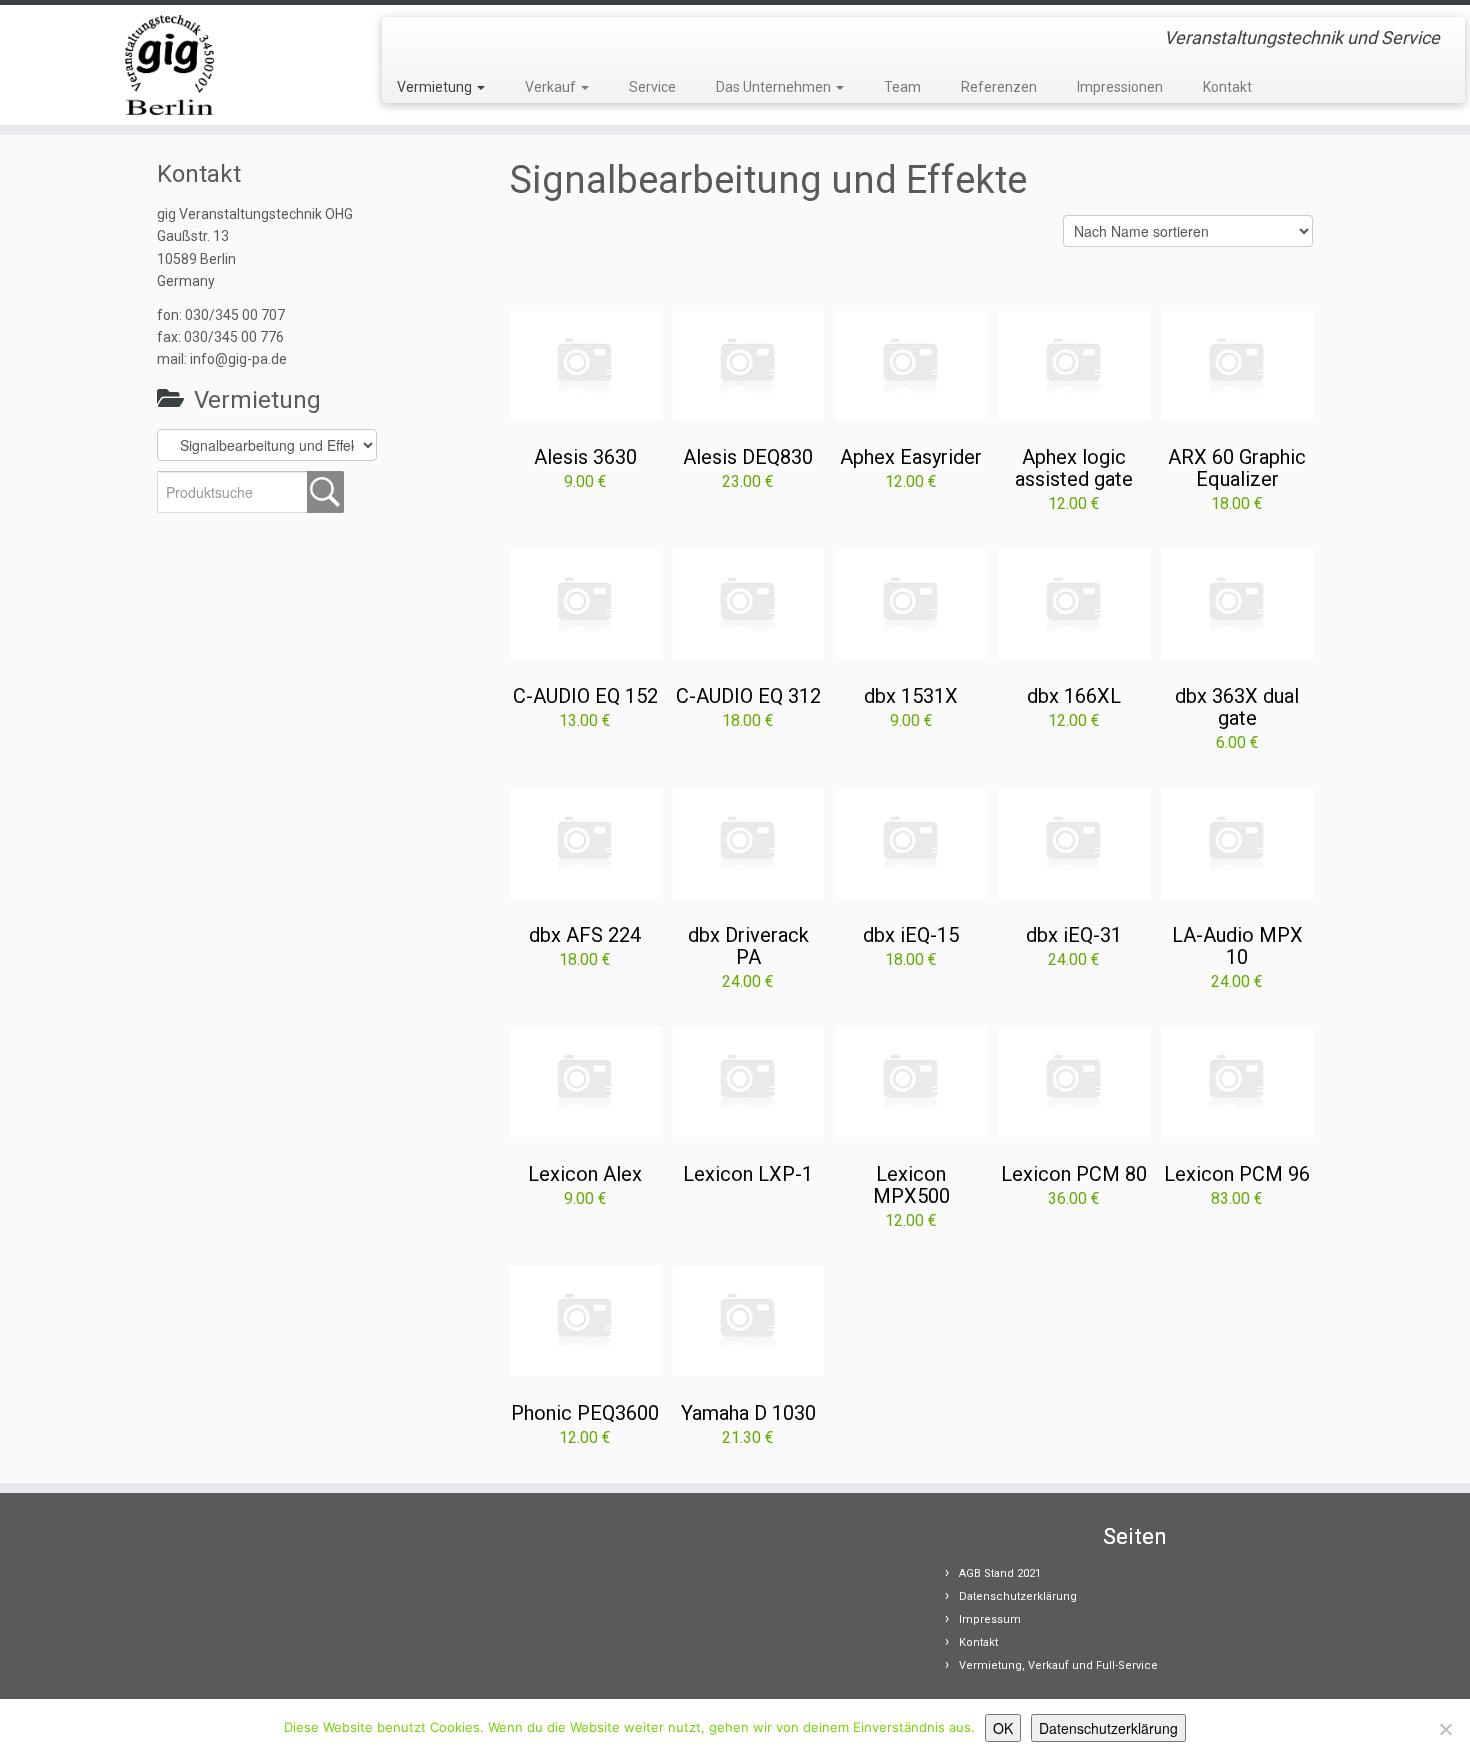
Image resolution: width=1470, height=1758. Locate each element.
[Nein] (1445, 1729)
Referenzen (999, 87)
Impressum (990, 1619)
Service (652, 87)
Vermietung (436, 87)
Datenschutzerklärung (1018, 1596)
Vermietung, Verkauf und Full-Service (1058, 1665)
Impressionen (1120, 87)
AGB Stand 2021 (1000, 1573)
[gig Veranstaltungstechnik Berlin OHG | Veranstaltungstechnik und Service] (169, 65)
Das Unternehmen (775, 87)
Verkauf (552, 87)
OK (1003, 1728)
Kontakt (1227, 87)
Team (902, 87)
